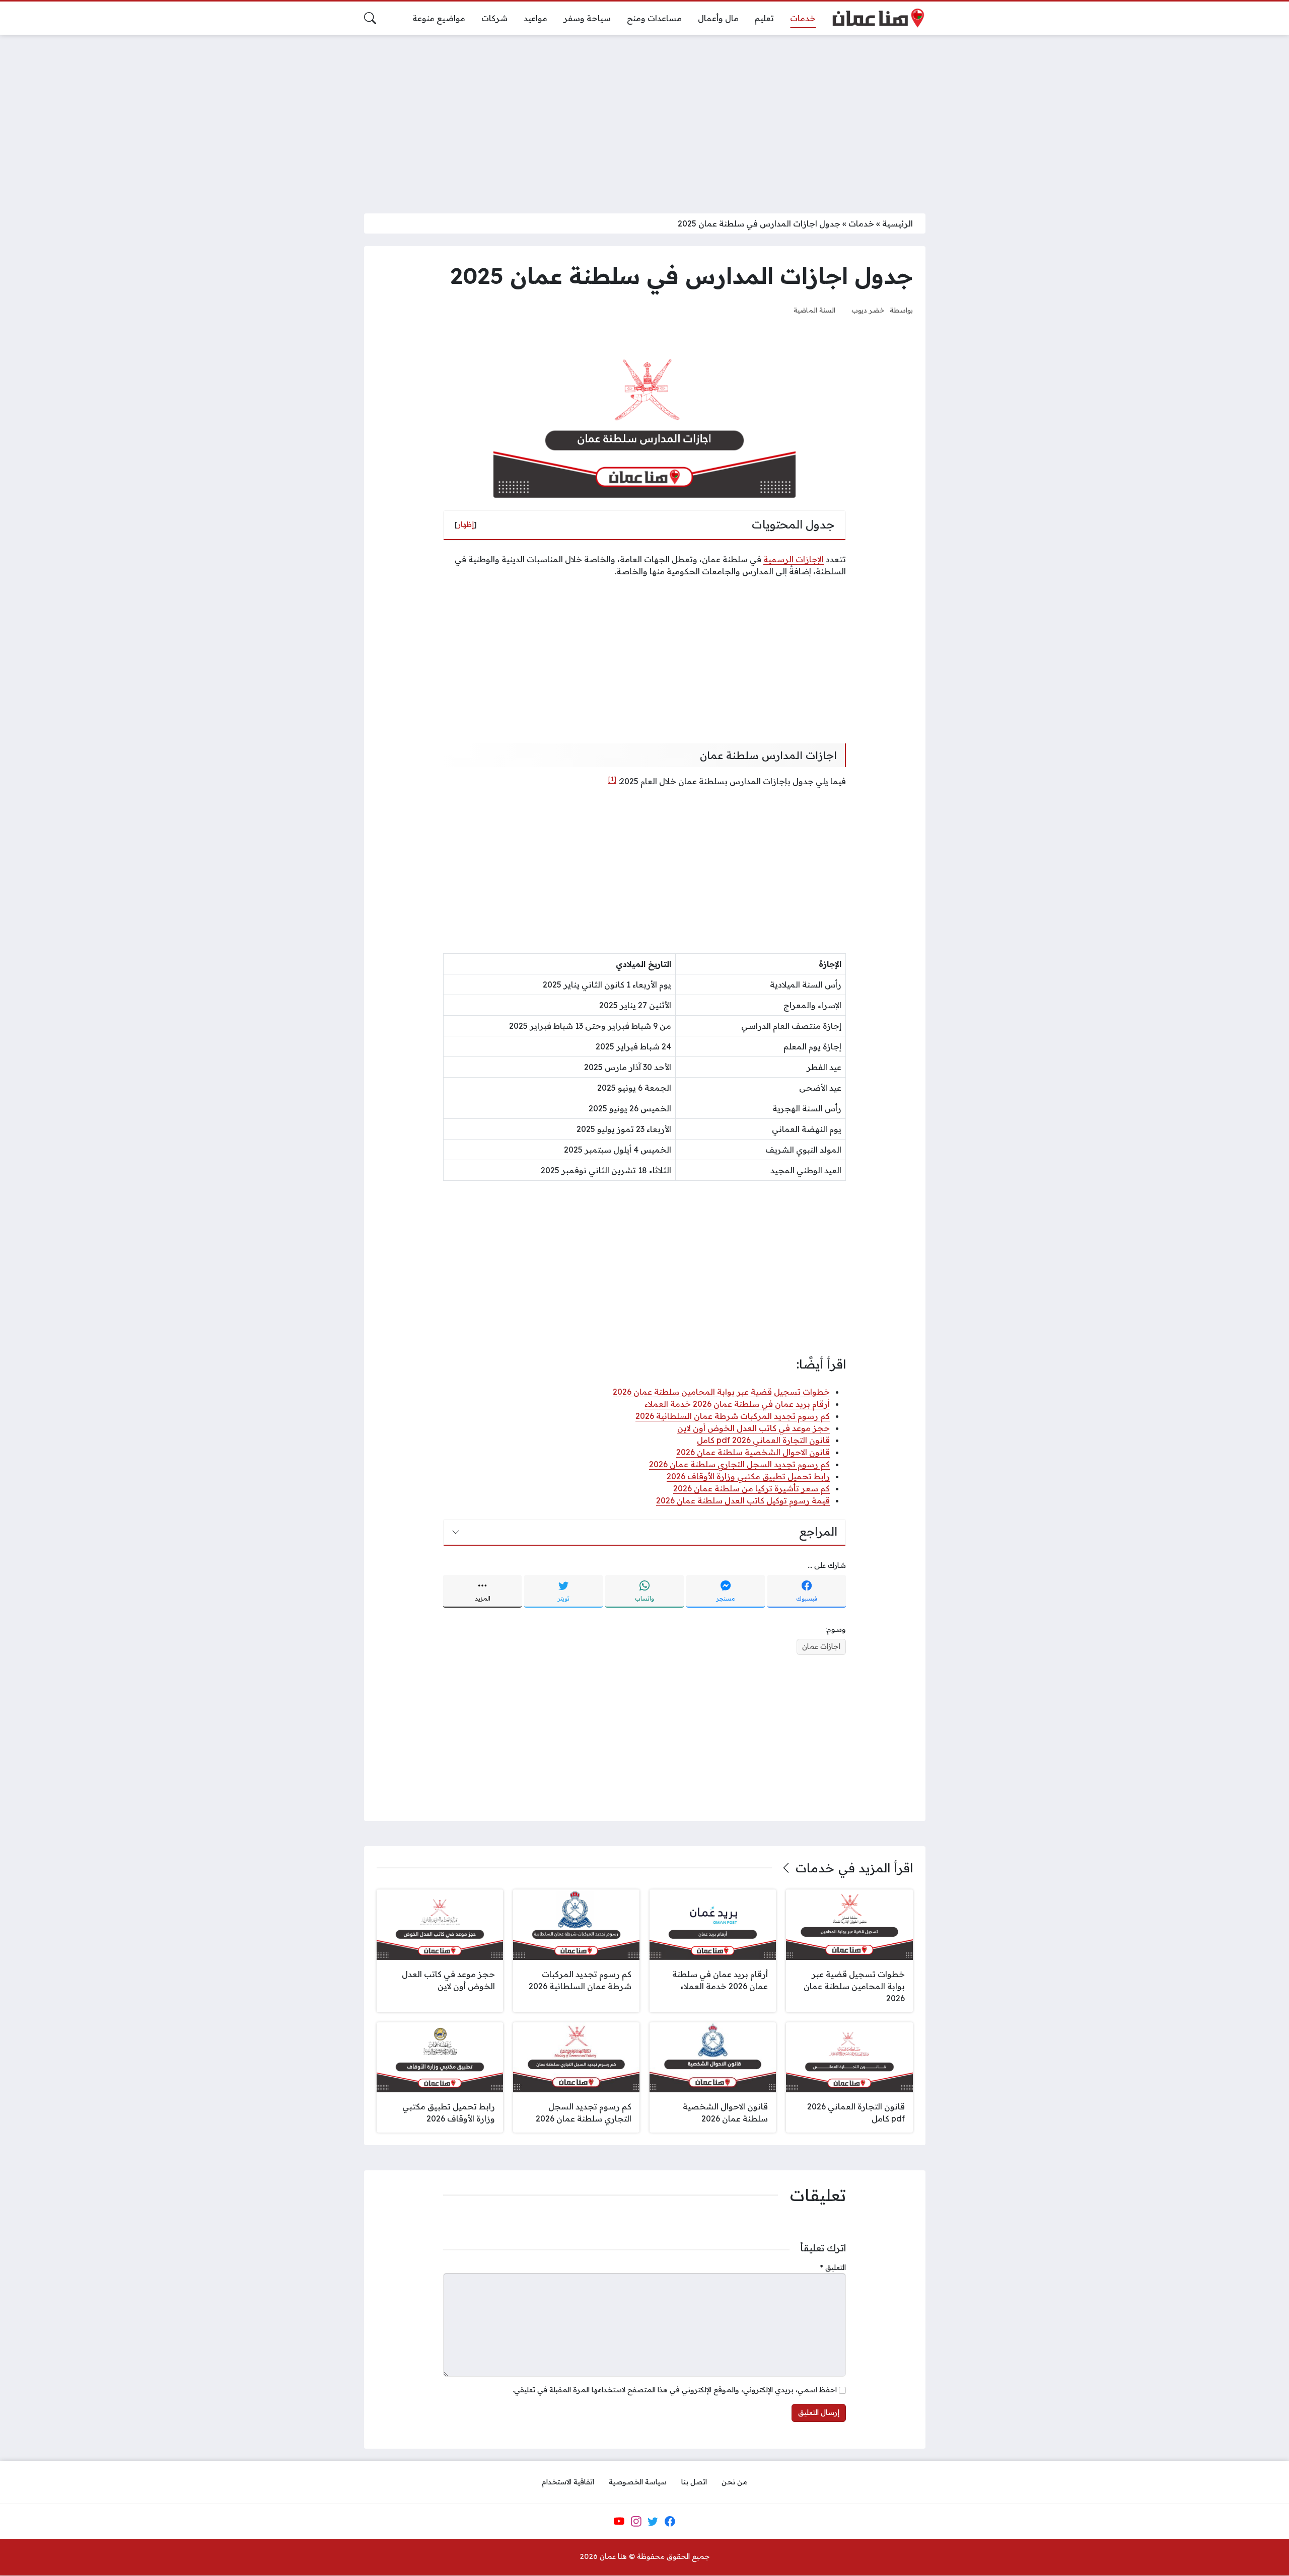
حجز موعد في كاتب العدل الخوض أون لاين (754, 1428)
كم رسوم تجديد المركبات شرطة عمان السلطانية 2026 (733, 1416)
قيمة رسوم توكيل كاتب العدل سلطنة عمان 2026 (743, 1500)
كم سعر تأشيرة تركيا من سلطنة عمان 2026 (751, 1488)
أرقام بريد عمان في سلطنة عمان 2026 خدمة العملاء (737, 1404)
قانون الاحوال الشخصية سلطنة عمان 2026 (753, 1452)
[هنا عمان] (878, 18)
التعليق (833, 2267)
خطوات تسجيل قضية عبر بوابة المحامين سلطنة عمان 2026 (721, 1392)
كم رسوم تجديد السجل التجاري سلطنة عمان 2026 (739, 1464)
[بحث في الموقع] (370, 18)
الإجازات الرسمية (794, 559)
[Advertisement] (644, 118)
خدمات (861, 223)
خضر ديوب (868, 310)
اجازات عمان (821, 1646)
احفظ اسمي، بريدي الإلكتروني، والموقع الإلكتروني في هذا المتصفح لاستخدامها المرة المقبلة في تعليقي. (675, 2390)
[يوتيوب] (619, 2522)
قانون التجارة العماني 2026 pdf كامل (763, 1440)
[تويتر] (653, 2522)
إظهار (466, 524)
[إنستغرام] (636, 2522)
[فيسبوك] (670, 2522)
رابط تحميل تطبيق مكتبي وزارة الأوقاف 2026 (748, 1476)
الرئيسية (898, 223)
